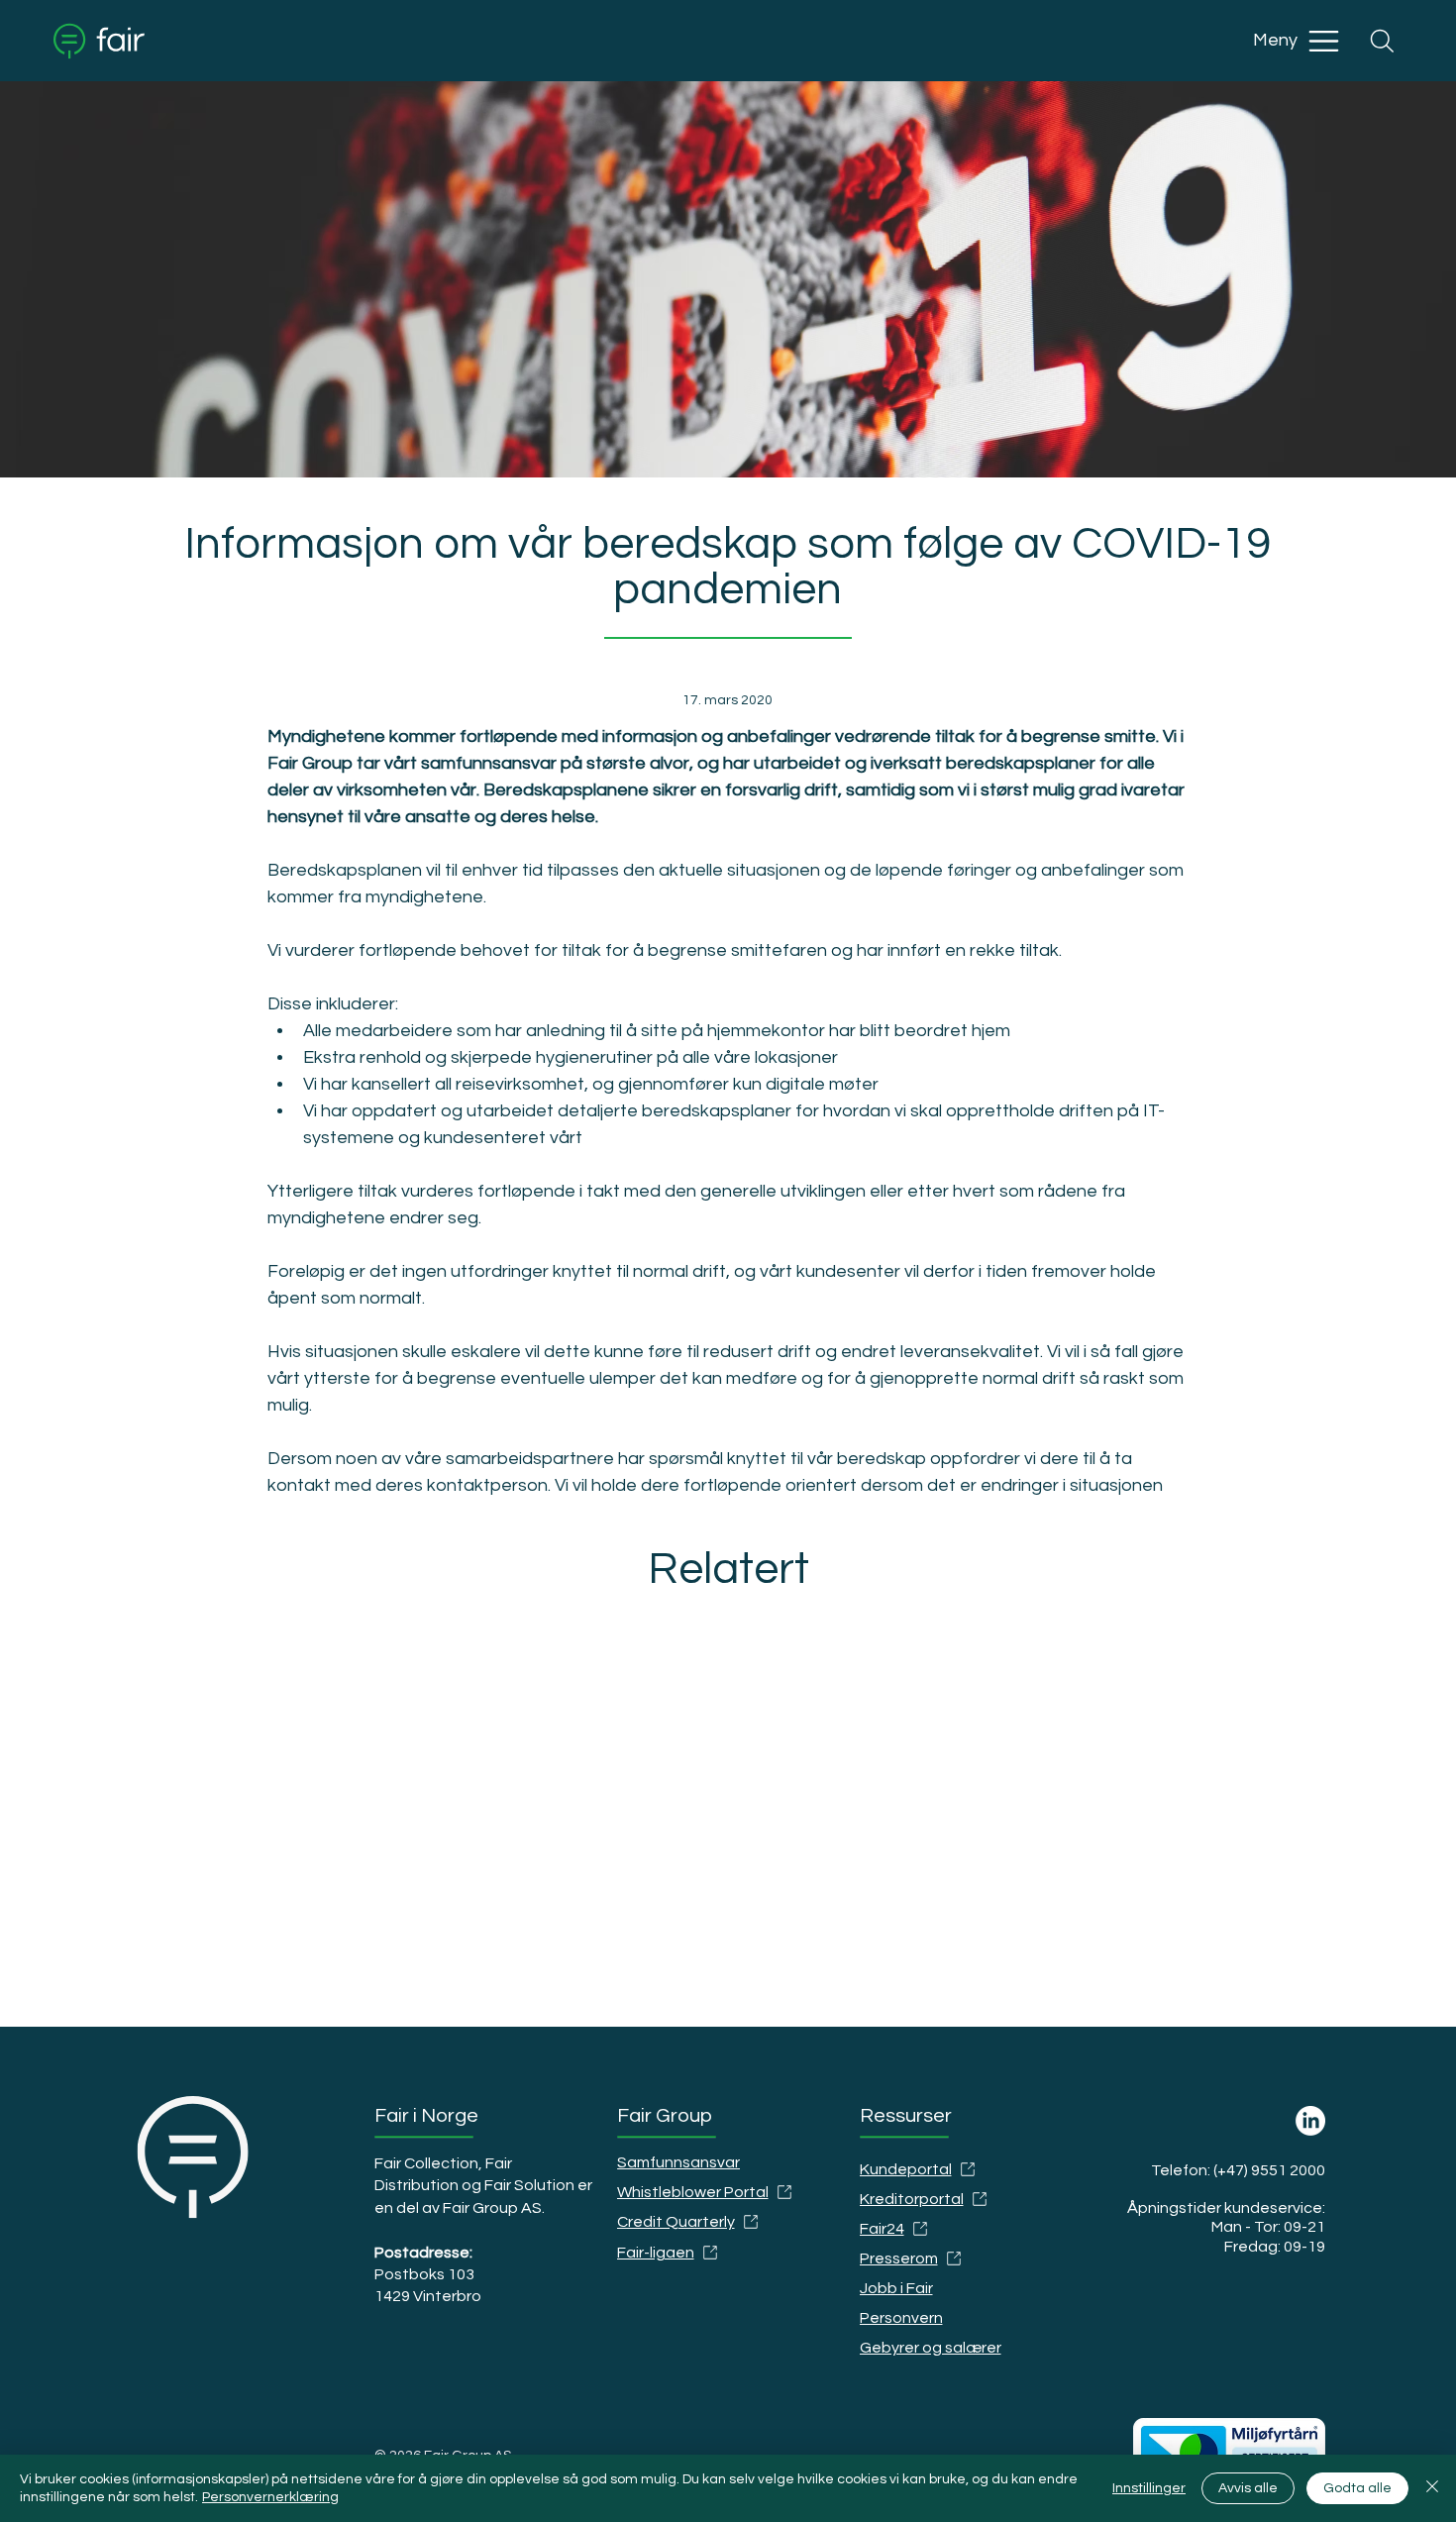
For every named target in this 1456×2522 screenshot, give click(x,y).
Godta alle (1357, 2488)
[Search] (1382, 41)
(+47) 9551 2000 (1269, 2170)
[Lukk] (1432, 2488)
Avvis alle (1248, 2488)
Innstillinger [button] (1149, 2488)
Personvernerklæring (270, 2497)
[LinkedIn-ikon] (1310, 2121)
